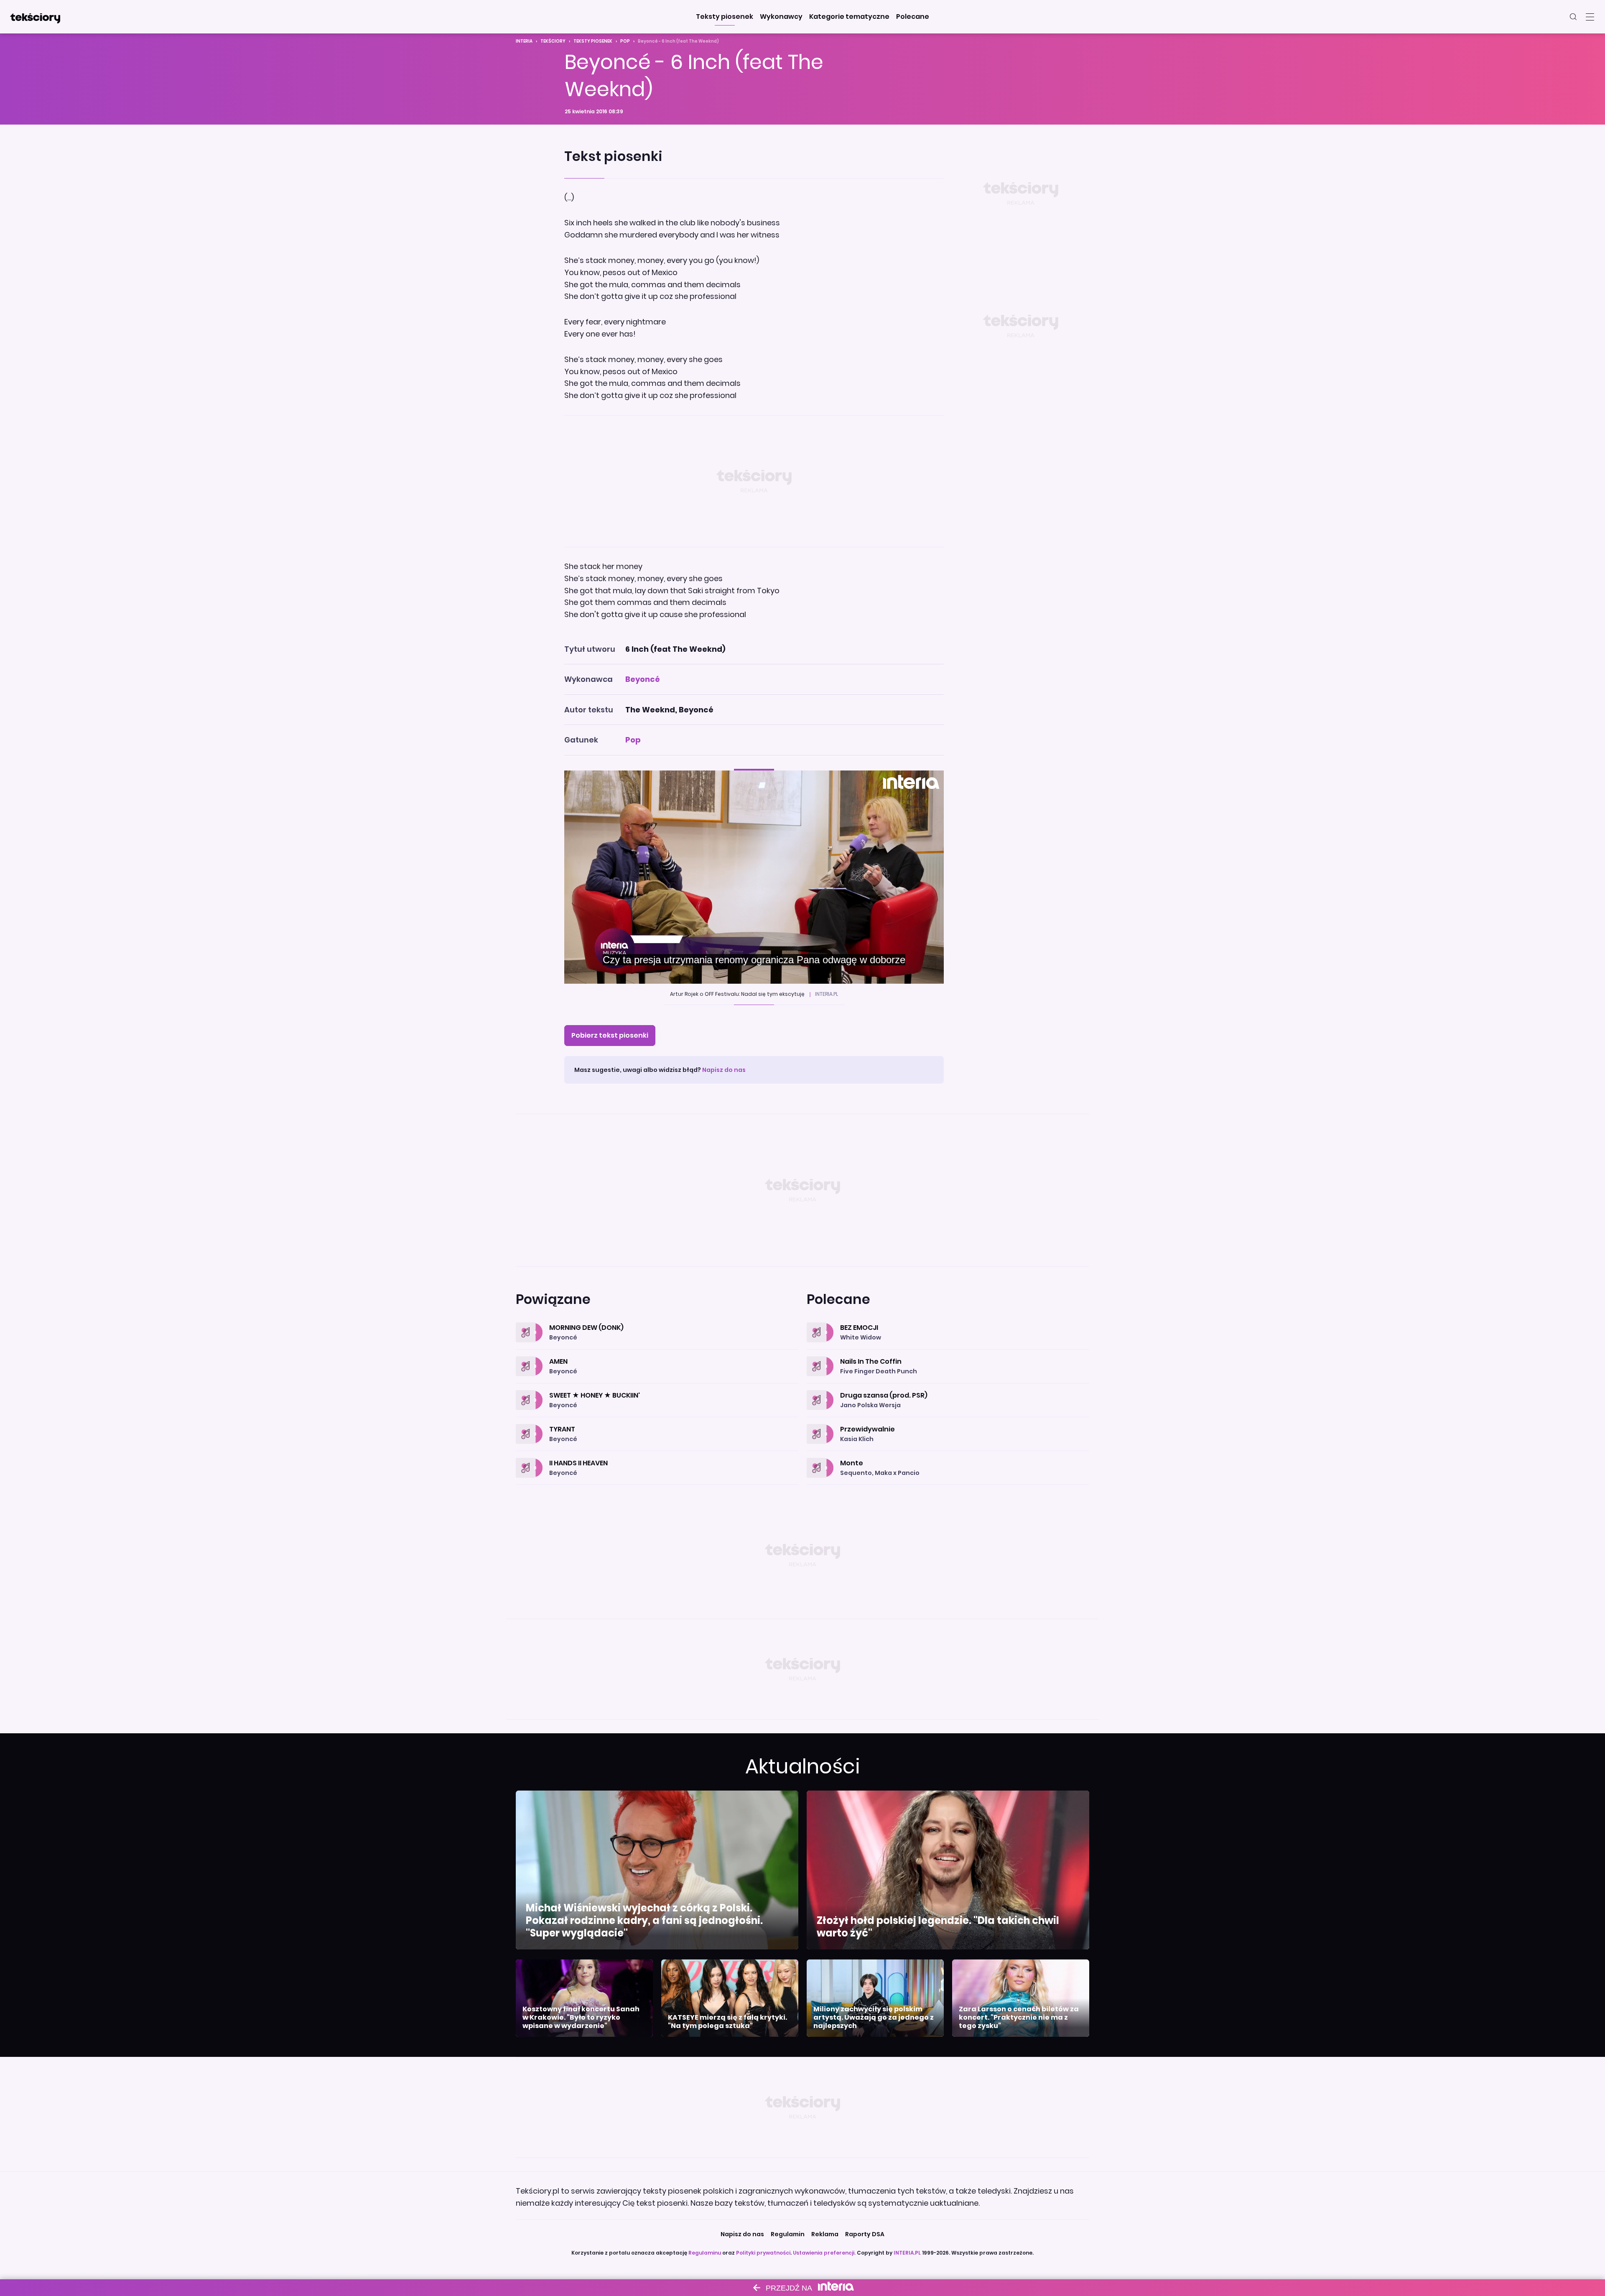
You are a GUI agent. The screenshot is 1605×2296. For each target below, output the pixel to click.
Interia (524, 41)
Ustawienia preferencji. (824, 2253)
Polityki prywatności (763, 2253)
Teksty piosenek (593, 41)
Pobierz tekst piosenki (610, 1035)
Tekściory (553, 41)
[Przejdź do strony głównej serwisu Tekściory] (35, 17)
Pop (625, 41)
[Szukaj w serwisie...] (1573, 17)
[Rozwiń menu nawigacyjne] (1590, 17)
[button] (725, 17)
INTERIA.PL (907, 2253)
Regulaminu (705, 2253)
